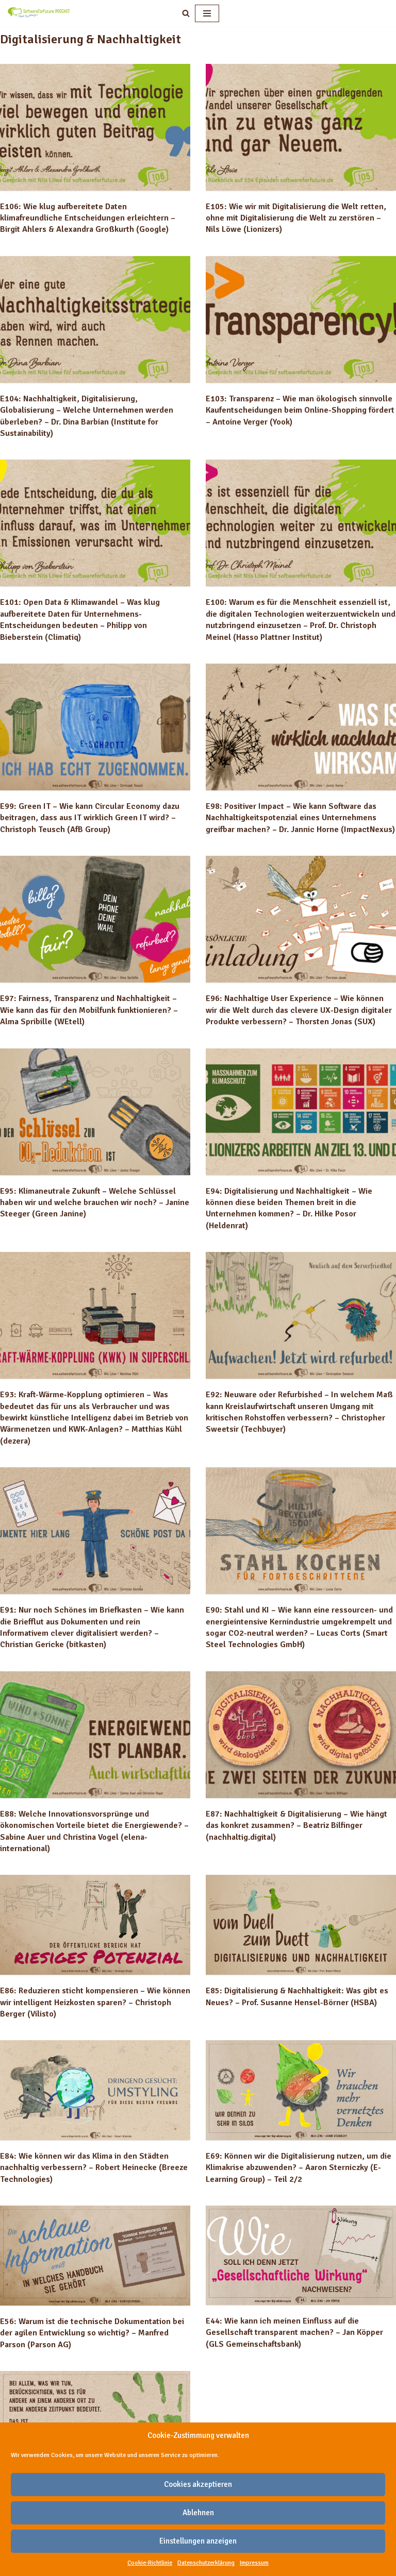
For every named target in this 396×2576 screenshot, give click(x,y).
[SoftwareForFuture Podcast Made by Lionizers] (39, 13)
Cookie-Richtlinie (150, 2563)
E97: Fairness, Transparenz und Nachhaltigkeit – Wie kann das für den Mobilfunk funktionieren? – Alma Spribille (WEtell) (89, 1010)
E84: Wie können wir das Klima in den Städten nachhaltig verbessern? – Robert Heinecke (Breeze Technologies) (94, 2168)
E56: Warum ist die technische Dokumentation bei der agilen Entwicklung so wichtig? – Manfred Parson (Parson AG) (92, 2333)
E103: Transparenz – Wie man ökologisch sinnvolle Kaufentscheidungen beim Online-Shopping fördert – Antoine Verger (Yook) (300, 410)
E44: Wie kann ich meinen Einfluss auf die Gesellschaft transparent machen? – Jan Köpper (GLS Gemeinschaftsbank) (294, 2333)
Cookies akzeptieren (198, 2484)
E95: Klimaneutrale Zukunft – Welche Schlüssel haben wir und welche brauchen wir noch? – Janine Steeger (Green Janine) (95, 1203)
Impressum (254, 2563)
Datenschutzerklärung (206, 2563)
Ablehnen (198, 2513)
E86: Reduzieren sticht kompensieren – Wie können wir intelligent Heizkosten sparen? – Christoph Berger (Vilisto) (95, 2002)
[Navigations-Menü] (207, 13)
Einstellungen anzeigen (198, 2541)
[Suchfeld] (186, 13)
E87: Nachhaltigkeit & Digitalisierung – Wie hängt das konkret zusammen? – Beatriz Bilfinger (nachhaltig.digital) (296, 1826)
